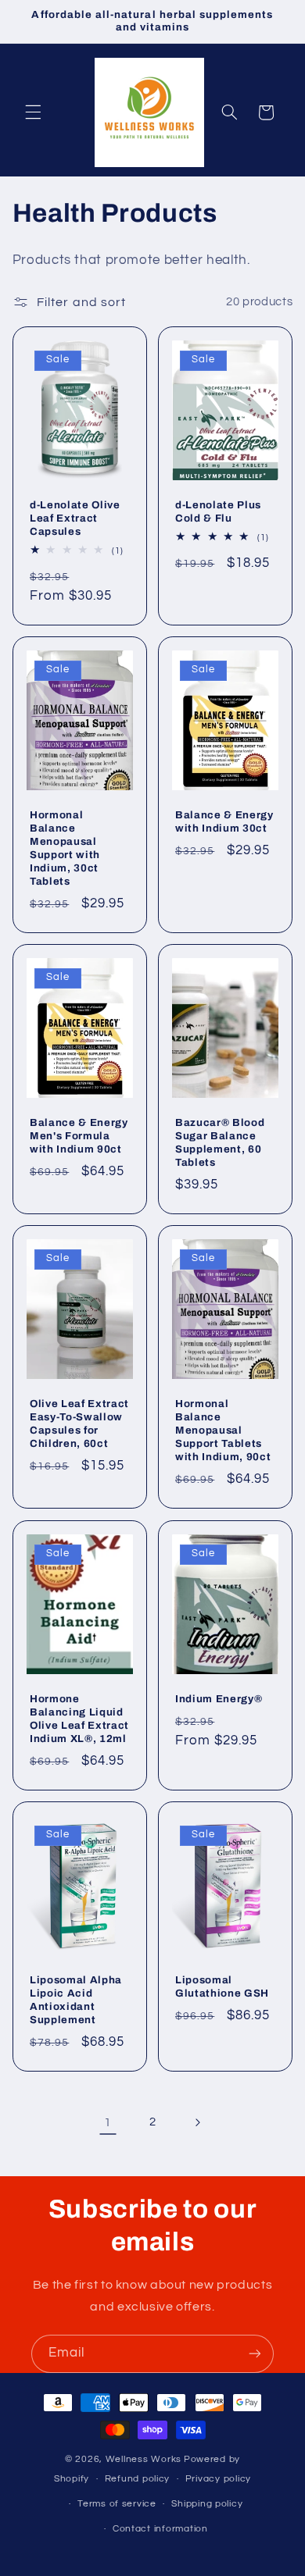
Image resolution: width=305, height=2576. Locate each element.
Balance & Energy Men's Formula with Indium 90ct (79, 1136)
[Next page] (197, 2122)
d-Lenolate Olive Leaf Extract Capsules (75, 518)
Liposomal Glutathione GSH (222, 1986)
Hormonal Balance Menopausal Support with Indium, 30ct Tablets (65, 848)
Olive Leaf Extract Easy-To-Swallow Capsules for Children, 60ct (79, 1424)
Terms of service (117, 2504)
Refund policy (138, 2479)
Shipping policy (207, 2504)
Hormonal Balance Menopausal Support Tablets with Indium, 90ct (223, 1431)
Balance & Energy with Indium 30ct (224, 821)
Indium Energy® (219, 1699)
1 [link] (108, 2122)
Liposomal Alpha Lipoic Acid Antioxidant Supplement (76, 2000)
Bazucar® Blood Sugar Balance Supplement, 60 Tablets (220, 1142)
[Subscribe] (255, 2354)
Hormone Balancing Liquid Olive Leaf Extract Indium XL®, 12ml (79, 1719)
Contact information (160, 2529)
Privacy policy (218, 2479)
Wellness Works (144, 2459)
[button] (33, 112)
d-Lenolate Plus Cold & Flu (218, 511)
